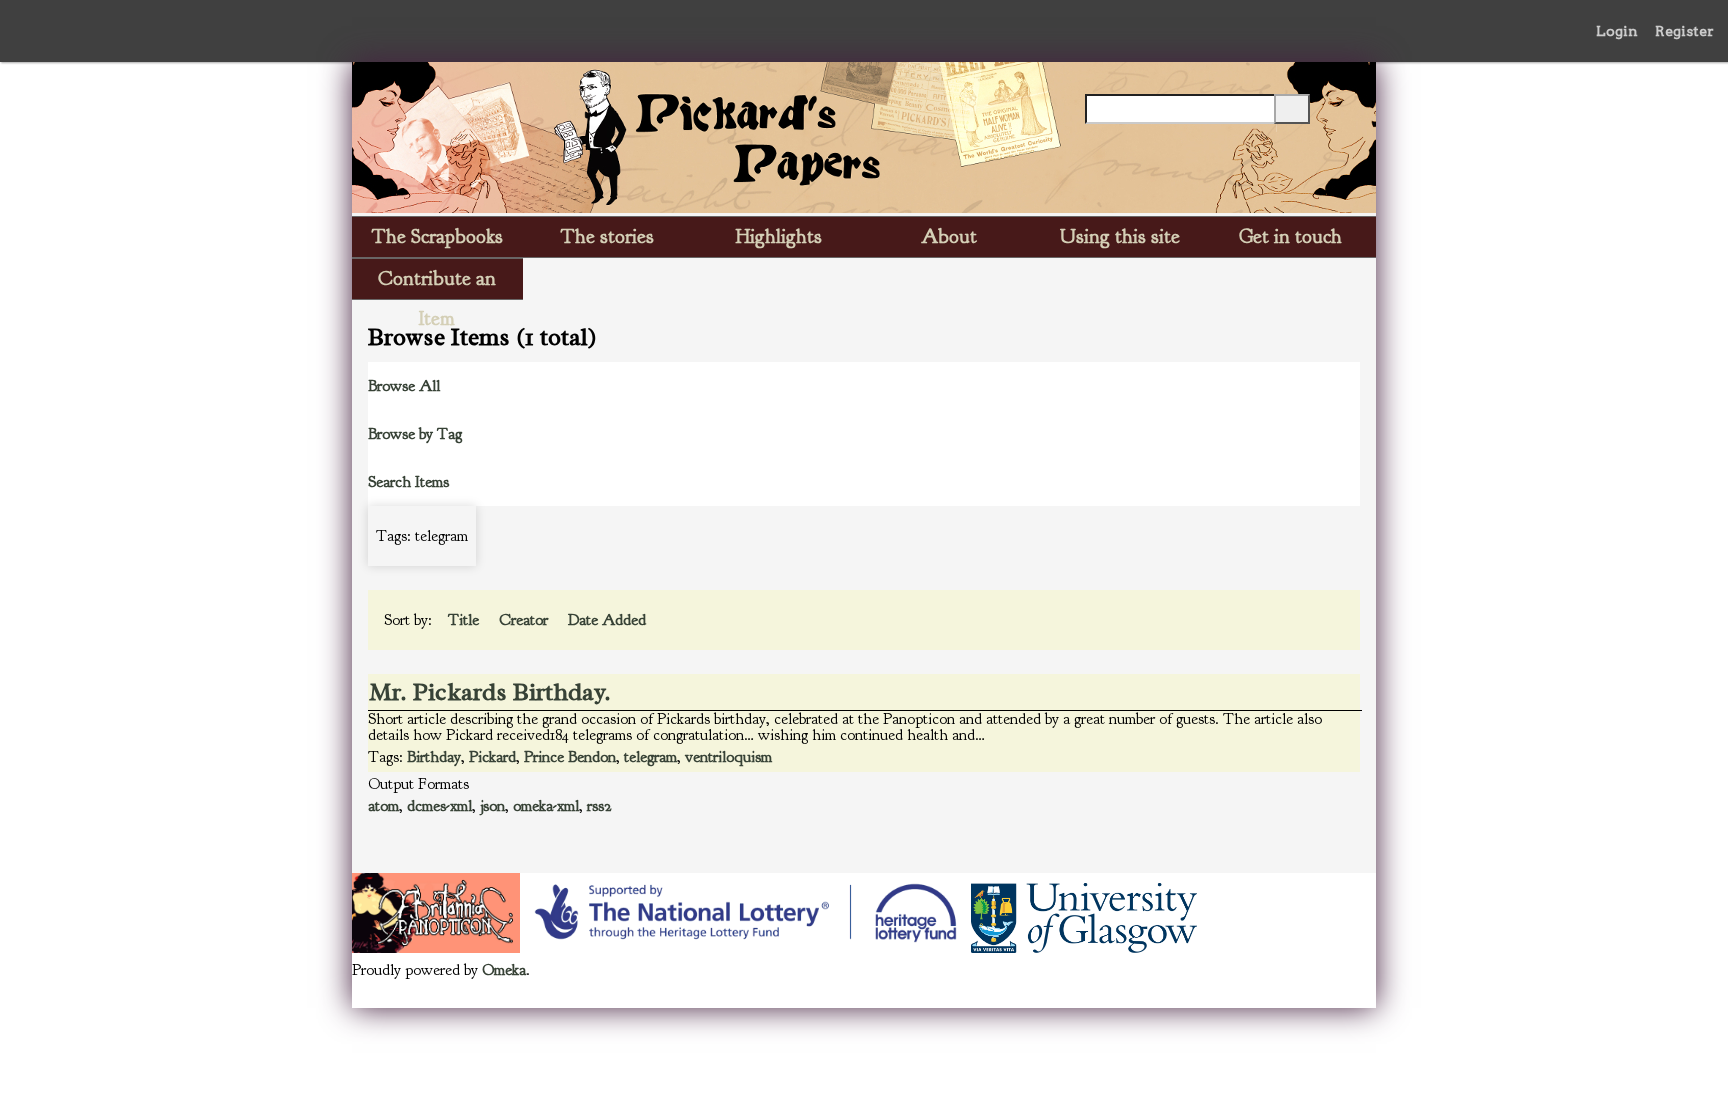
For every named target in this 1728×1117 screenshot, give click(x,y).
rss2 (599, 806)
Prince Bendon (570, 757)
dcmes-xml (439, 806)
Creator (525, 620)
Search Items (408, 482)
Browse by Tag (415, 434)
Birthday (434, 757)
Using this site (1120, 236)
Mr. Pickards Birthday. (490, 692)
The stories (607, 236)
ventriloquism (728, 757)
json (492, 806)
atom (383, 806)
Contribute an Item (437, 282)
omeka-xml (546, 806)
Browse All (404, 386)
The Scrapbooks (437, 236)
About (949, 236)
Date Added (609, 620)
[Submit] (1292, 109)
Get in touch (1290, 236)
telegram (650, 757)
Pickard (492, 757)
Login (1617, 31)
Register (1684, 31)
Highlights (779, 236)
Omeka (504, 970)
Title (465, 620)
